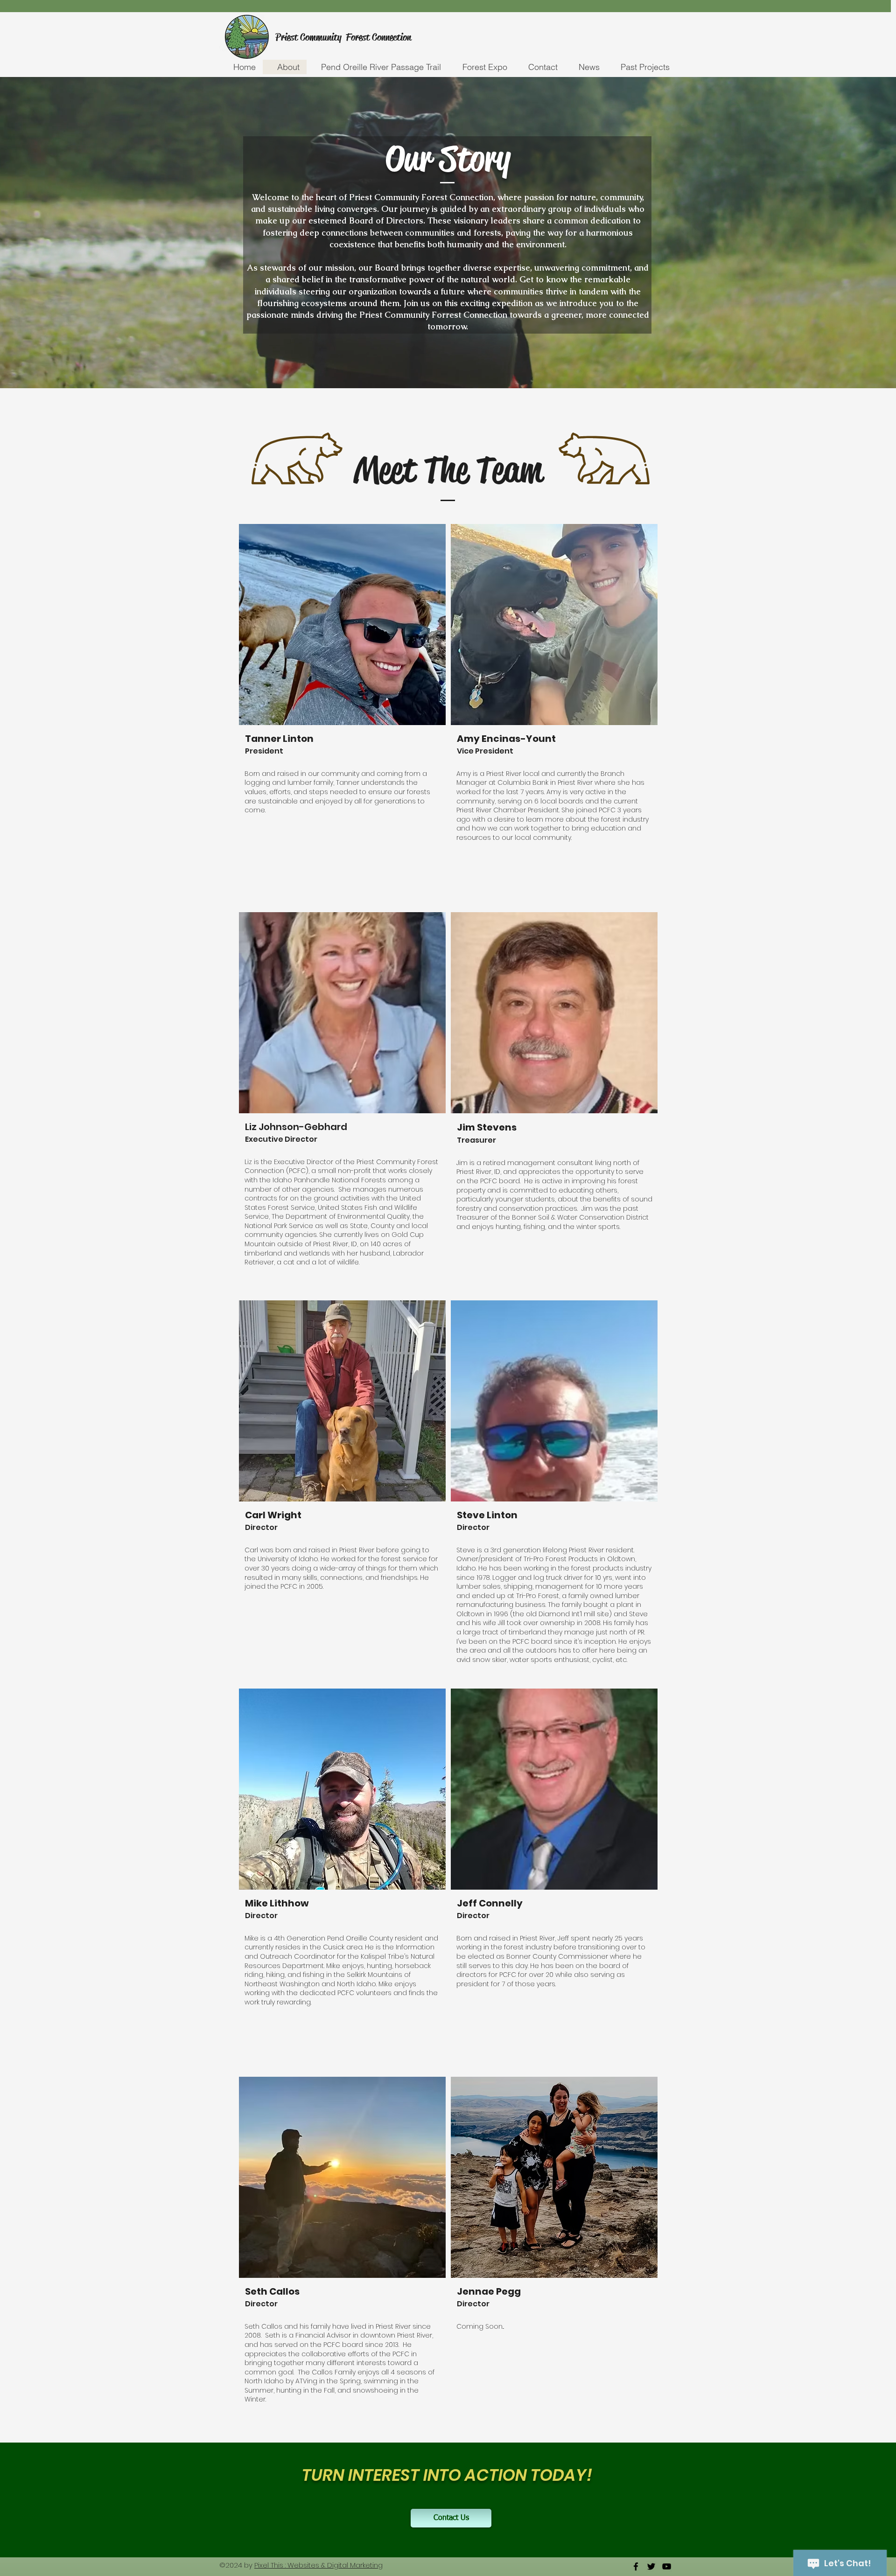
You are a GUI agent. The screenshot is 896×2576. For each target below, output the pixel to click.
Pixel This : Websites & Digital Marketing (318, 2565)
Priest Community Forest (324, 37)
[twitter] (651, 2566)
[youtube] (667, 2566)
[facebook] (636, 2566)
